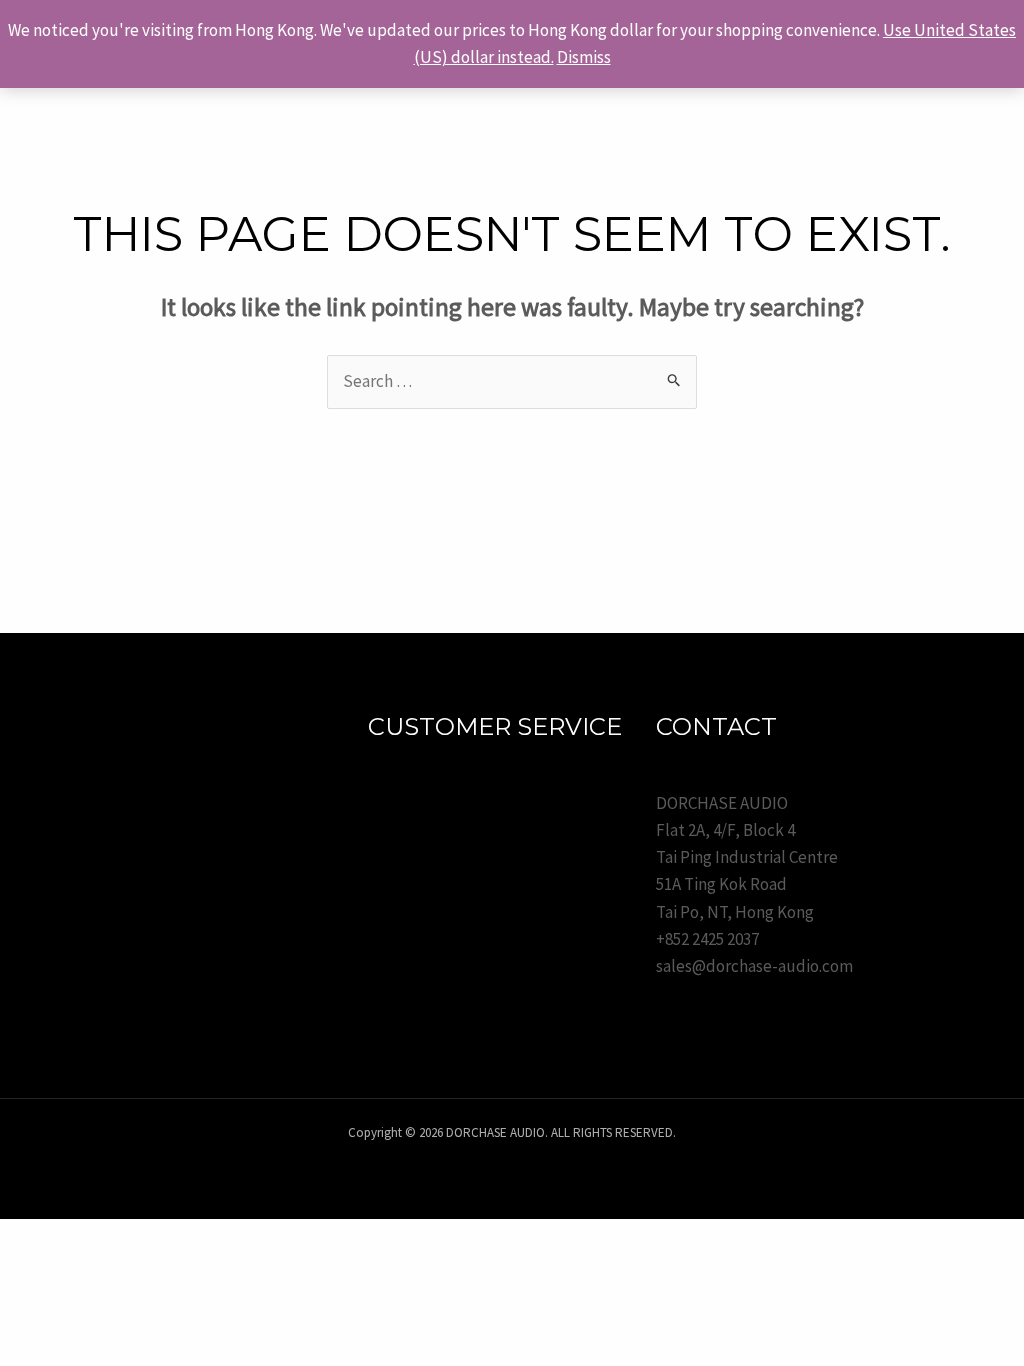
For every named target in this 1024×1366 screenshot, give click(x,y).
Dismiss (584, 57)
